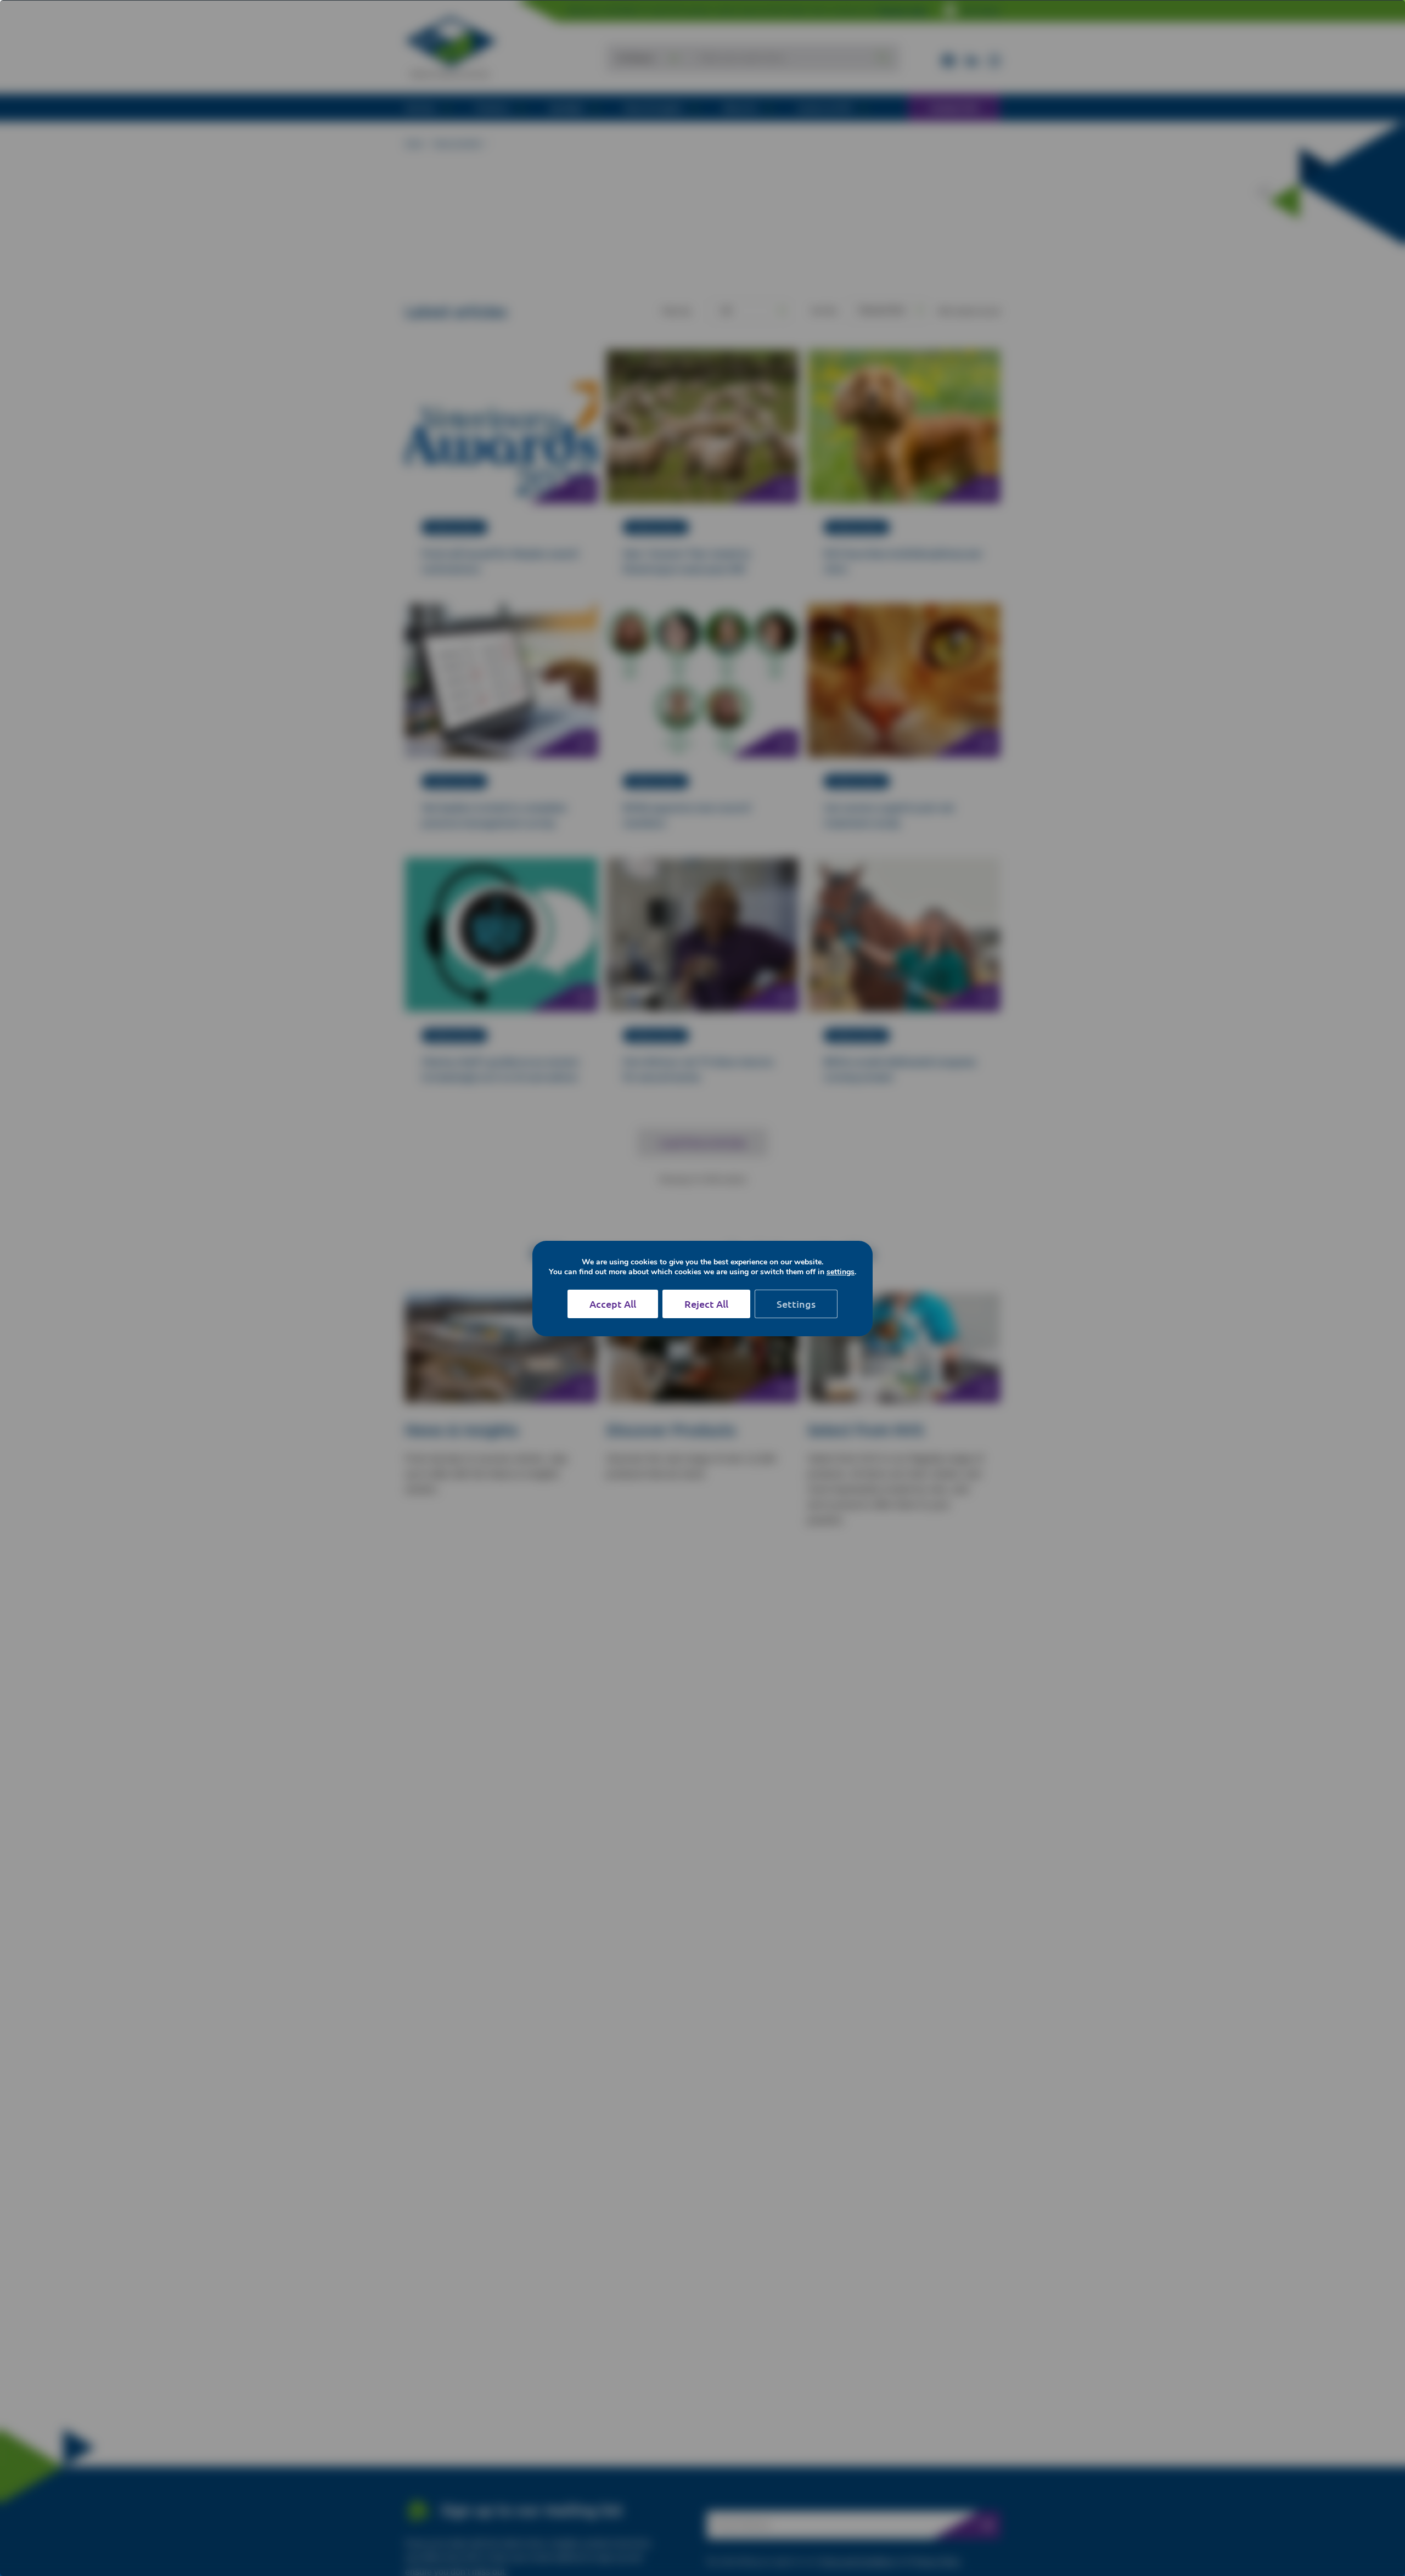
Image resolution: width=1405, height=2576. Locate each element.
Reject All (706, 1304)
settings (841, 1272)
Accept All (613, 1304)
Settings (796, 1304)
